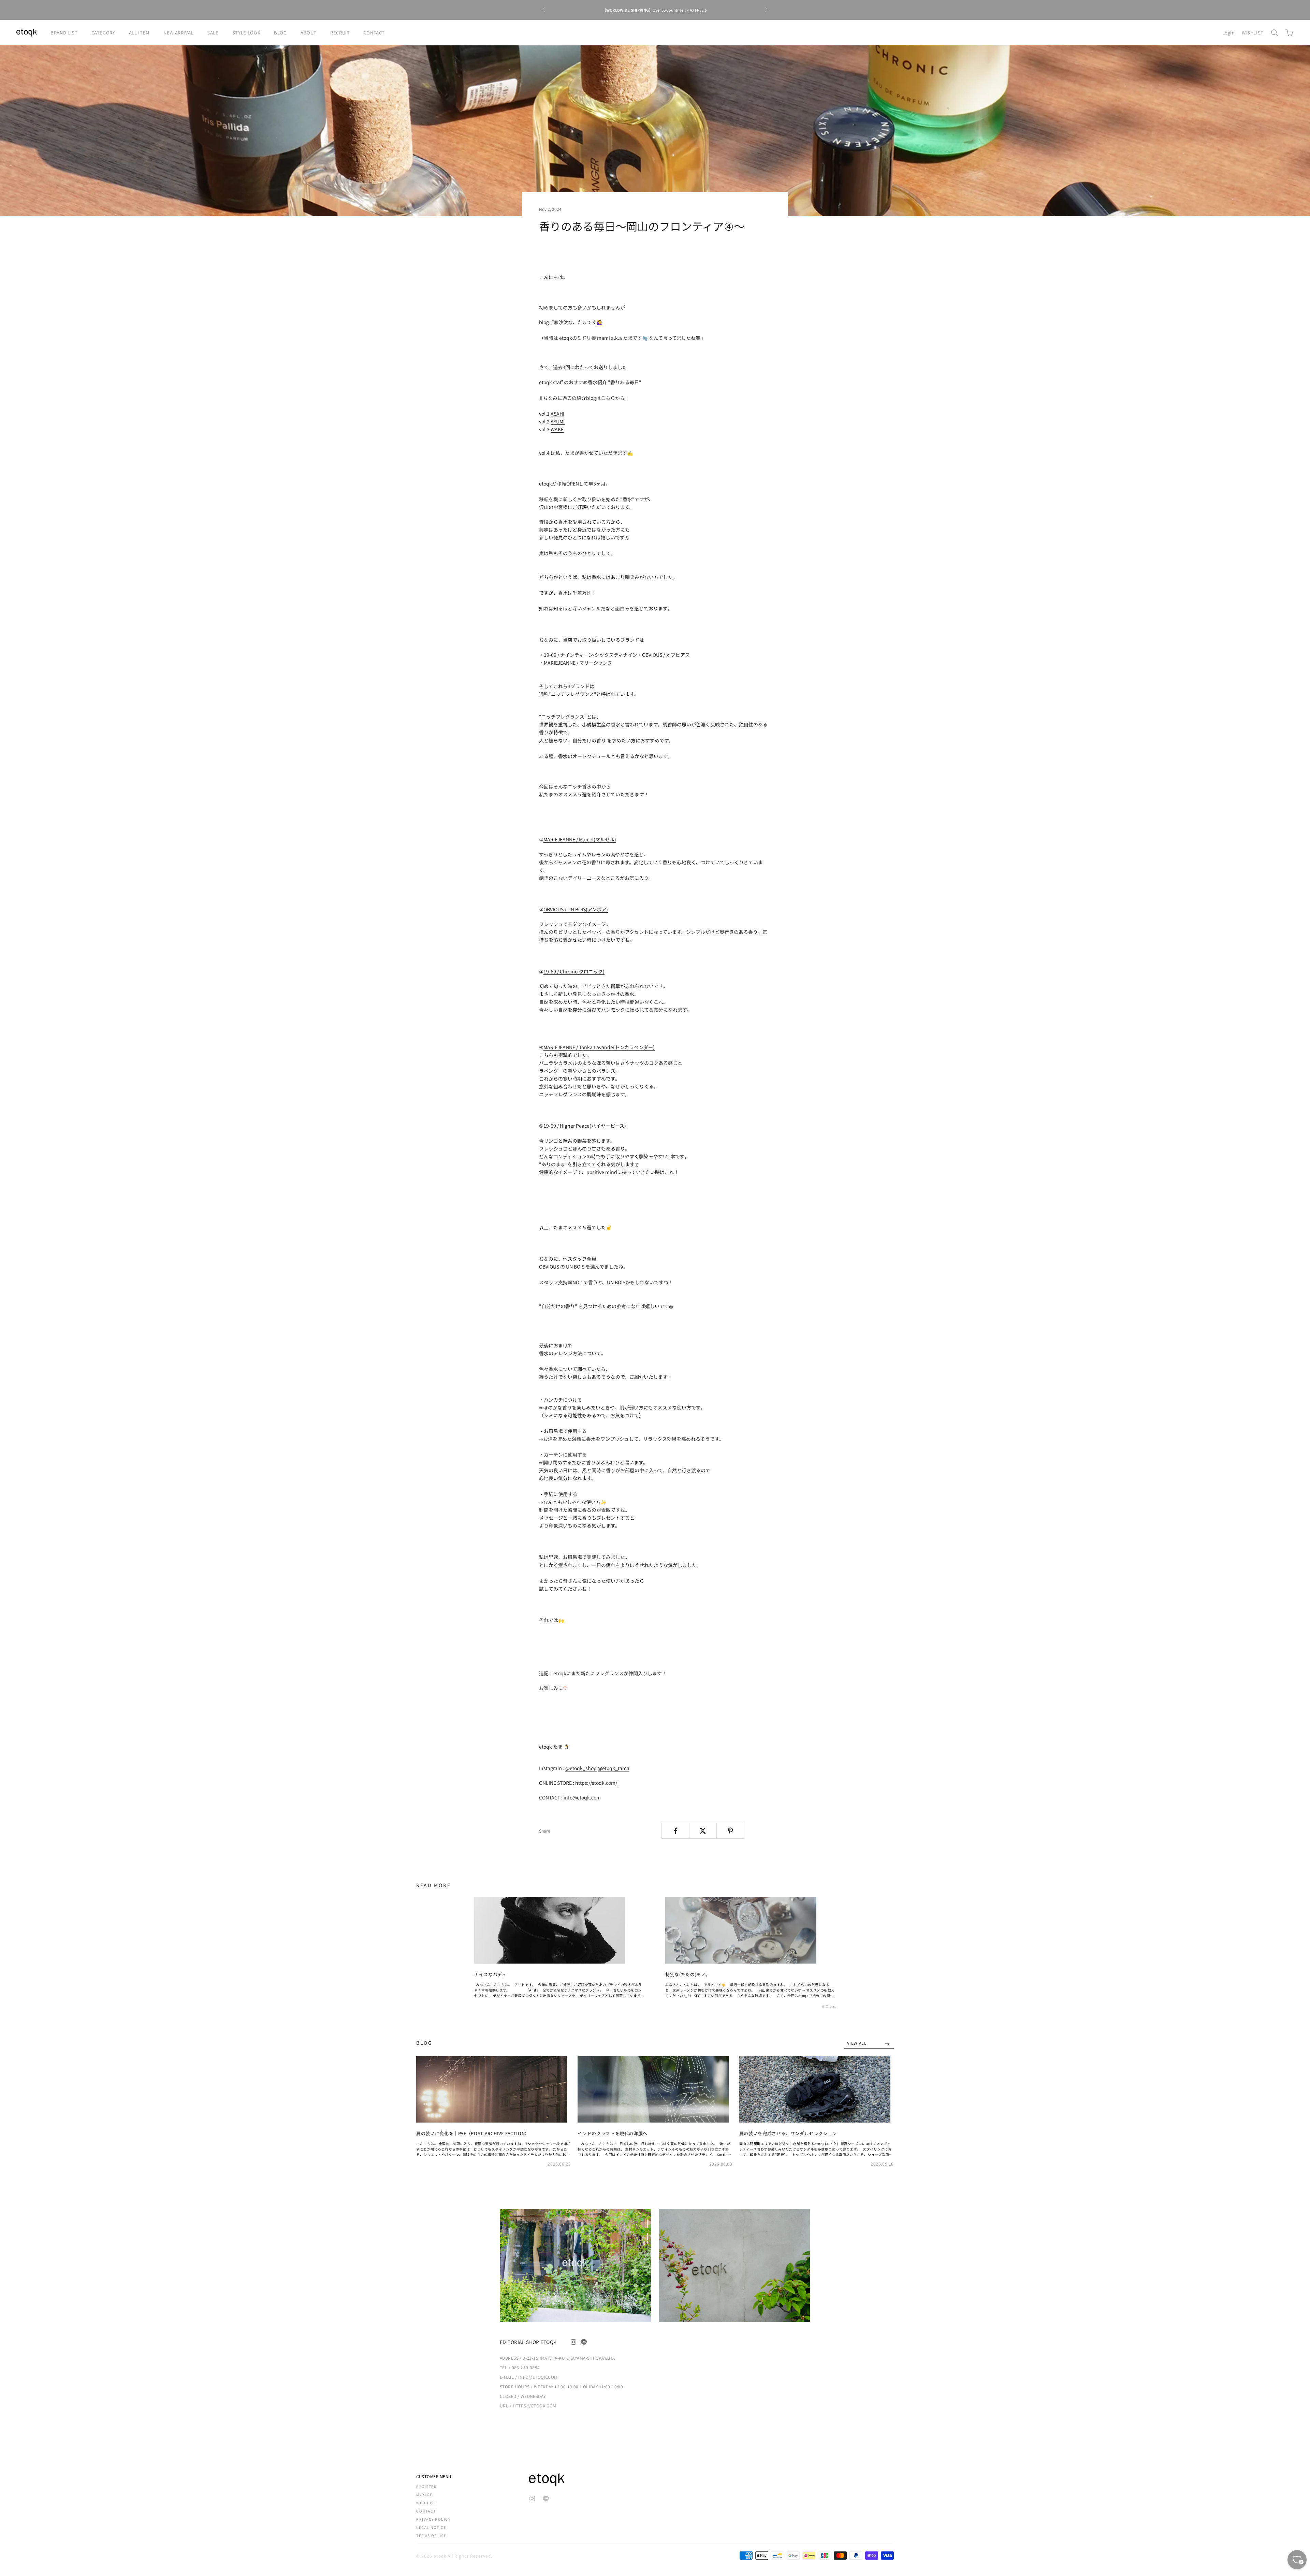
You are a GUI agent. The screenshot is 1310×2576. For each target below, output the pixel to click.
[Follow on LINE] (584, 2342)
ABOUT (309, 33)
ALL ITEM (139, 33)
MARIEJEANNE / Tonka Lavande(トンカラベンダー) (599, 1047)
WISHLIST (1253, 33)
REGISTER (426, 2486)
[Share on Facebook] (675, 1831)
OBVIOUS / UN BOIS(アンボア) (576, 909)
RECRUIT (340, 33)
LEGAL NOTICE (431, 2527)
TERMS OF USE (431, 2536)
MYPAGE (424, 2495)
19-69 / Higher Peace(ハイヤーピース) (585, 1126)
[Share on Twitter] (703, 1831)
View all (857, 2043)
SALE (213, 33)
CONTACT (374, 33)
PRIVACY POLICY (433, 2519)
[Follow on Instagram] (573, 2342)
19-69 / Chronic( (574, 971)
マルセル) (606, 839)
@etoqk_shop (581, 1768)
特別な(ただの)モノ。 (688, 1974)
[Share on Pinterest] (730, 1831)
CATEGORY (103, 33)
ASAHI (557, 414)
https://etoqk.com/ (596, 1783)
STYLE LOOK (246, 33)
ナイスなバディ (490, 1974)
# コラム (829, 2006)
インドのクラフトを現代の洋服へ (613, 2133)
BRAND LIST (64, 33)
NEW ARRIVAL (178, 33)
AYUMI (558, 421)
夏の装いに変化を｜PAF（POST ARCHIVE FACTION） (473, 2133)
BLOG (280, 33)
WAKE (557, 429)
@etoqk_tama (614, 1768)
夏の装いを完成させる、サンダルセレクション (788, 2133)
